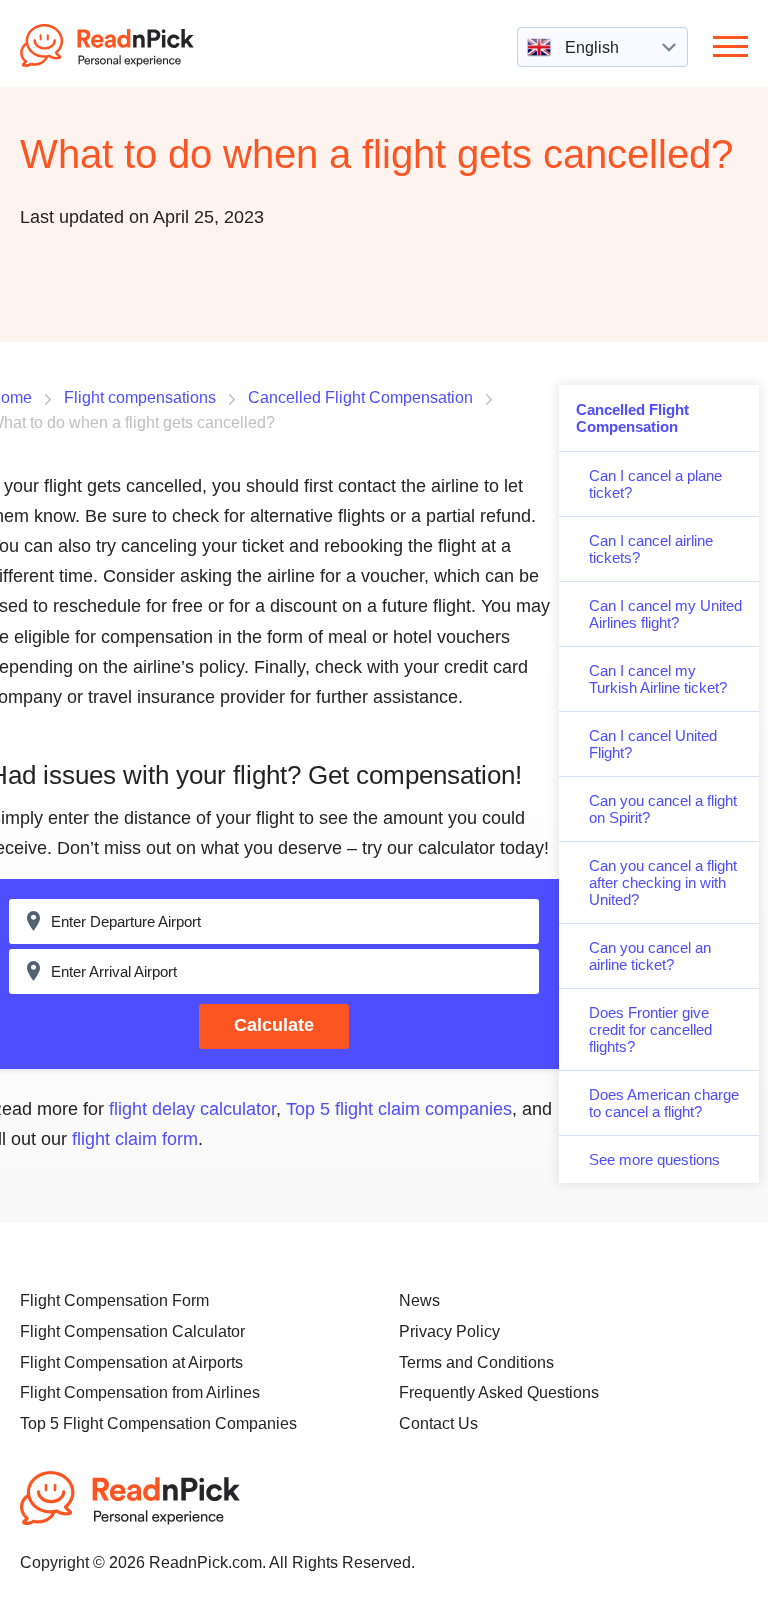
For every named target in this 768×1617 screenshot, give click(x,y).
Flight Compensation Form (114, 1300)
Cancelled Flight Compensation (632, 418)
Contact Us (438, 1423)
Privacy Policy (449, 1331)
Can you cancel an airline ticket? (650, 956)
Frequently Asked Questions (499, 1392)
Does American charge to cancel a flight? (664, 1103)
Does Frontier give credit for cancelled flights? (650, 1029)
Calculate (274, 1025)
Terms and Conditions (476, 1362)
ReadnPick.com (134, 45)
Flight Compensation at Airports (131, 1362)
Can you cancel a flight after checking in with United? (663, 882)
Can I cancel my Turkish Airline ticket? (658, 679)
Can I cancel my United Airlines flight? (665, 614)
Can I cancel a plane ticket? (655, 484)
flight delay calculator (192, 1109)
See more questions (654, 1159)
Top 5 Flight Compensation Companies (158, 1423)
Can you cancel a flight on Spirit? (663, 809)
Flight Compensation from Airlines (140, 1392)
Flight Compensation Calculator (132, 1331)
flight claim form (135, 1139)
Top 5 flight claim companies (399, 1109)
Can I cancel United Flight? (653, 744)
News (419, 1300)
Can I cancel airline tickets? (651, 549)
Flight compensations (140, 397)
